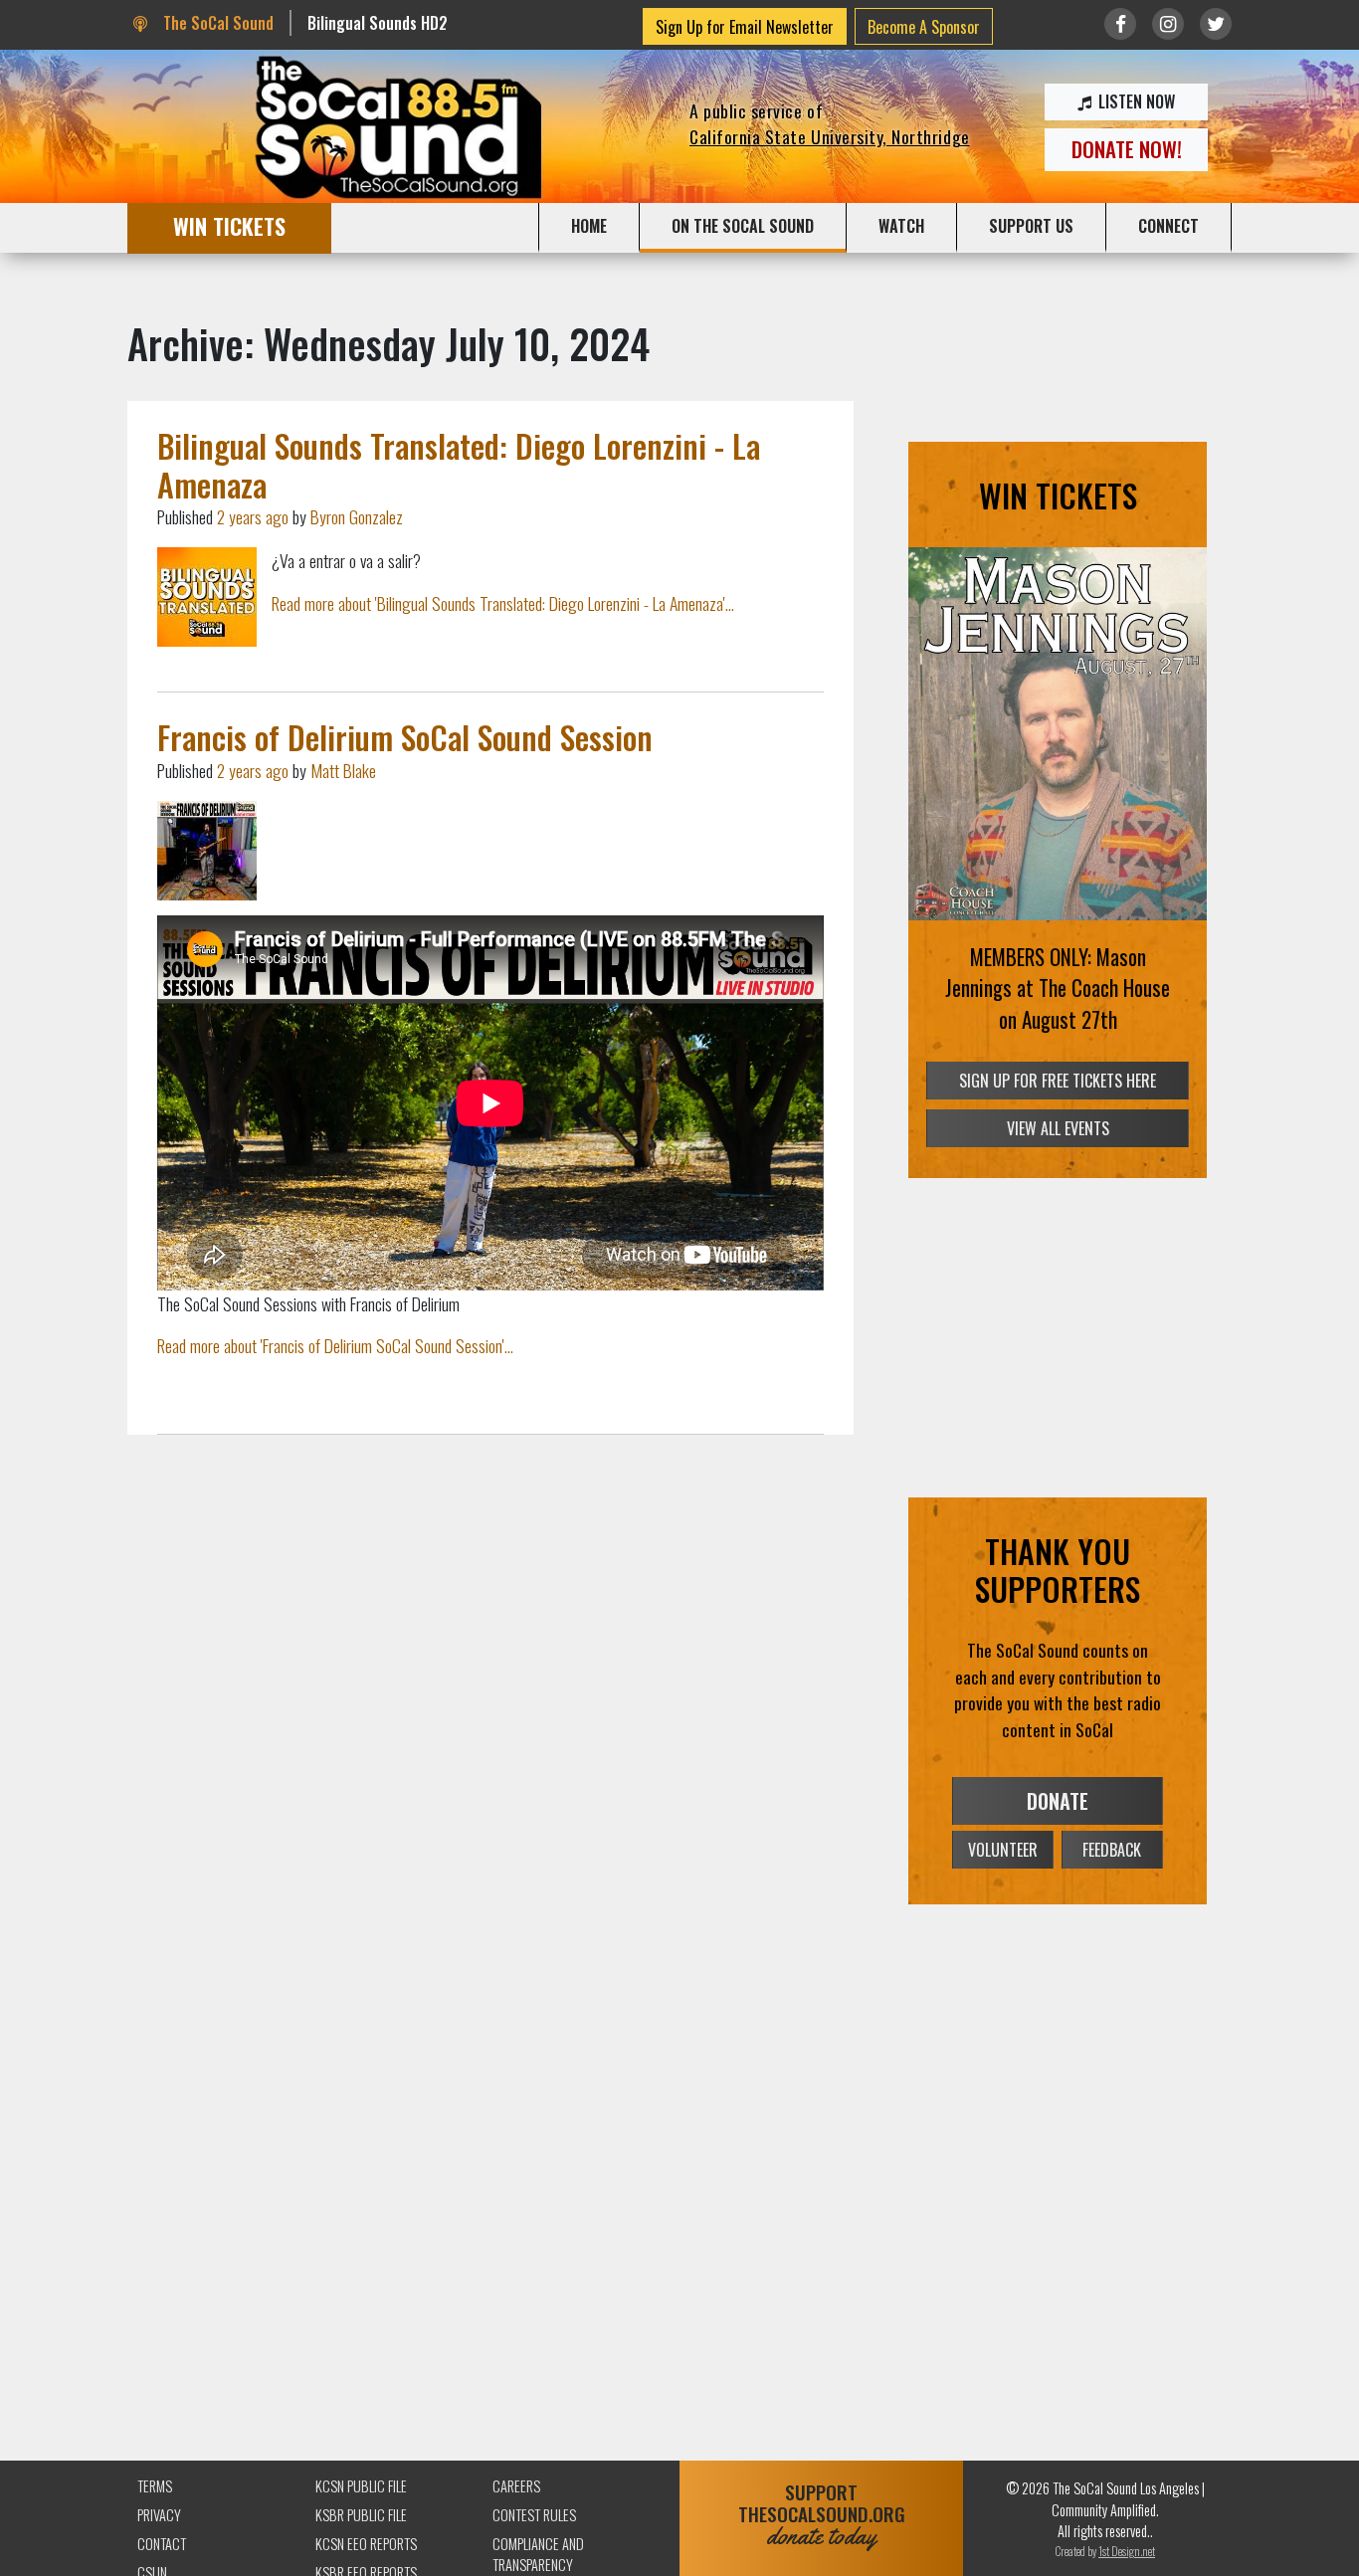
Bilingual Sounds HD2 (378, 23)
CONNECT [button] (1168, 226)
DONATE (1058, 1801)
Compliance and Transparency (538, 2555)
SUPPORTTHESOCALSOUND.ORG (822, 2515)
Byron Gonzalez (357, 516)
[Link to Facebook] (1120, 24)
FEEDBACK (1112, 1850)
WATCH (901, 226)
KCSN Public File (361, 2486)
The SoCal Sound (216, 23)
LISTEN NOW (1135, 101)
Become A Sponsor (924, 27)
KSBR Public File (361, 2515)
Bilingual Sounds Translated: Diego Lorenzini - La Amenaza (459, 464)
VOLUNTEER (1003, 1850)
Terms (155, 2486)
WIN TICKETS (229, 225)
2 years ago (253, 516)
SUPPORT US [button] (1031, 226)
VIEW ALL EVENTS (1058, 1128)
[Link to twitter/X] (1216, 24)
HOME (589, 226)
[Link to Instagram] (1168, 24)
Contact (162, 2544)
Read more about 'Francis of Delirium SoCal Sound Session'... (335, 1345)
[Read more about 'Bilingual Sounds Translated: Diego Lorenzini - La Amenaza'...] (207, 597)
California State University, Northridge (830, 136)
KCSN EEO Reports (366, 2544)
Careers (516, 2486)
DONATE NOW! (1127, 149)
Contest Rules (534, 2515)
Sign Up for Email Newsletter (745, 27)
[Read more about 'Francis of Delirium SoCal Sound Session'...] (207, 851)
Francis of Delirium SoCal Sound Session (405, 737)
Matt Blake (343, 770)
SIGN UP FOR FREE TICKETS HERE (1058, 1081)
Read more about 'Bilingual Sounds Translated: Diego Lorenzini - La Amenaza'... (503, 603)
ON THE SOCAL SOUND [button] (743, 226)
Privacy (159, 2515)
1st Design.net (1127, 2551)
